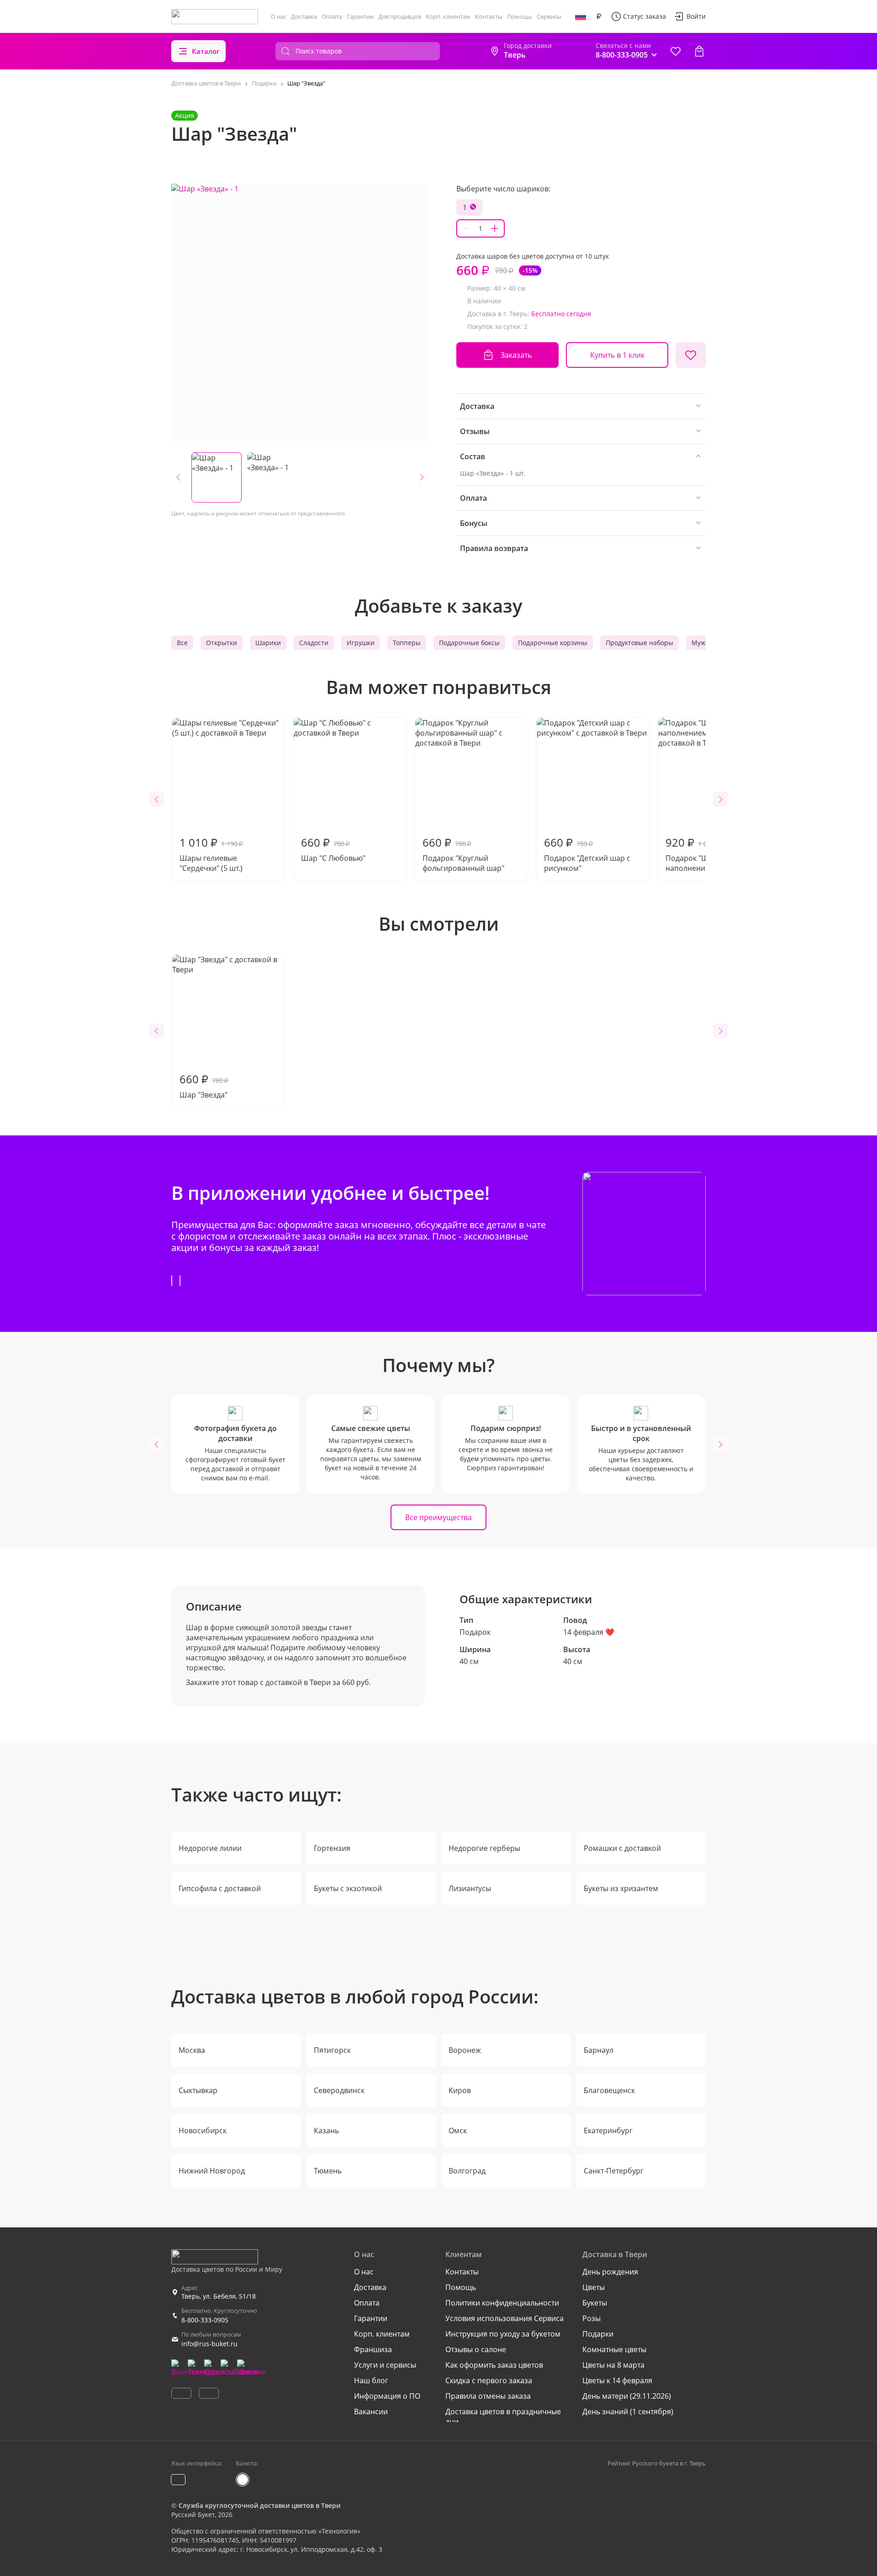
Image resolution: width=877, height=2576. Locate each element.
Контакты (489, 16)
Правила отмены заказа (488, 2396)
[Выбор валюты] (599, 16)
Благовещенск (609, 2090)
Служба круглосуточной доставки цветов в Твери (259, 2505)
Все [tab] (182, 643)
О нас (279, 16)
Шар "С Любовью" (333, 849)
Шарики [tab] (268, 643)
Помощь (520, 16)
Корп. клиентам (448, 16)
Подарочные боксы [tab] (469, 643)
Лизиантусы (470, 1888)
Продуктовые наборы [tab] (639, 643)
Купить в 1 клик (617, 355)
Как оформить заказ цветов (494, 2365)
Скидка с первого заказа (489, 2380)
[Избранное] (676, 51)
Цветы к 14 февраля (617, 2380)
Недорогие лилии (210, 1848)
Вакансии (371, 2412)
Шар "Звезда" (204, 1086)
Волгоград (467, 2171)
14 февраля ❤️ (589, 1632)
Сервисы (549, 16)
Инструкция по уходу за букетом (503, 2334)
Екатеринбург (608, 2131)
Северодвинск (339, 2090)
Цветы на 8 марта (613, 2365)
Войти (696, 16)
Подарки (598, 2334)
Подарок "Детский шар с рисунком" (587, 854)
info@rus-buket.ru (209, 2344)
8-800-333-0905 (205, 2320)
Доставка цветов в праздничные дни (503, 2417)
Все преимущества (438, 1517)
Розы (592, 2318)
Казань (326, 2131)
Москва (192, 2050)
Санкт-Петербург (614, 2171)
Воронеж (465, 2050)
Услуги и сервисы (385, 2365)
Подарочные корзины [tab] (553, 643)
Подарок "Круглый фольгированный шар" (463, 854)
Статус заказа (645, 16)
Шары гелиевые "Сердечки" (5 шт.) (211, 854)
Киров (460, 2090)
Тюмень (328, 2171)
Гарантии (360, 16)
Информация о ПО (387, 2396)
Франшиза (373, 2349)
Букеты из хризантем (621, 1888)
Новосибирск (203, 2131)
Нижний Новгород (212, 2171)
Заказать (516, 355)
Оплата (332, 16)
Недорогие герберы (484, 1848)
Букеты (595, 2303)
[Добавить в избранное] (691, 355)
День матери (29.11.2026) (627, 2396)
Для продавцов (400, 16)
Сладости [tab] (314, 643)
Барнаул (599, 2050)
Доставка (304, 16)
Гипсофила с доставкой (220, 1888)
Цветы (594, 2287)
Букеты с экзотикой (348, 1888)
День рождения (610, 2272)
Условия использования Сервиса (505, 2318)
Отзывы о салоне (476, 2349)
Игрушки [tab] (361, 643)
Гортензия (332, 1848)
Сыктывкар (198, 2090)
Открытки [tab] (222, 643)
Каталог (206, 51)
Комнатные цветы (614, 2349)
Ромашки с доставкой (622, 1848)
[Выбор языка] (581, 16)
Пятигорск (332, 2050)
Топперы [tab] (407, 643)
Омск (458, 2131)
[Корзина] (699, 51)
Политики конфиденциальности (502, 2303)
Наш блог (371, 2380)
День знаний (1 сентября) (628, 2412)
